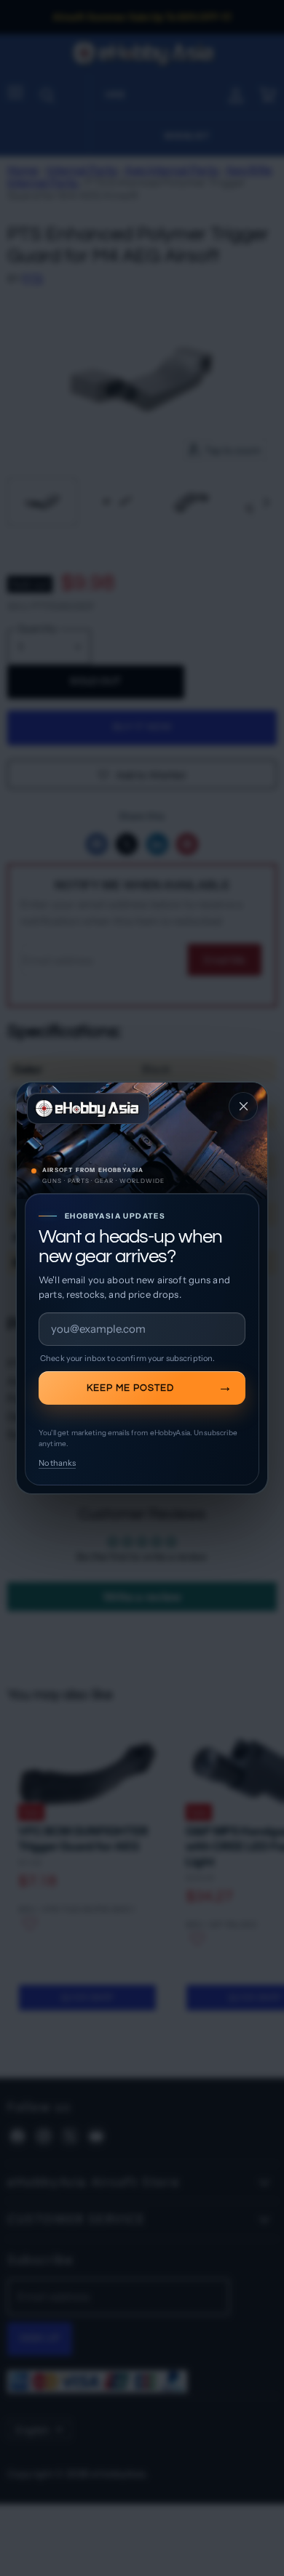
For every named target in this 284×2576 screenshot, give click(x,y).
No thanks (57, 1463)
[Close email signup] (243, 1107)
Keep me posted (130, 1388)
